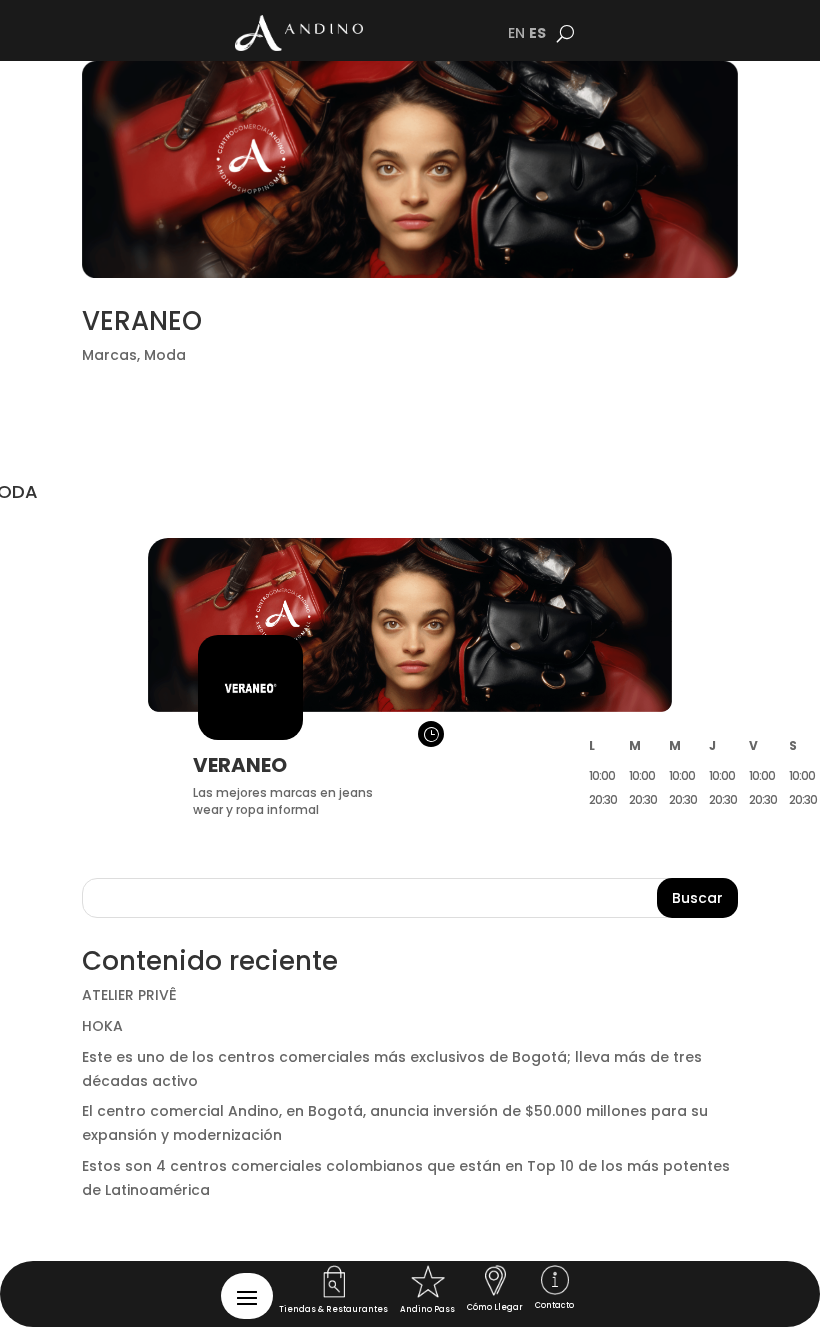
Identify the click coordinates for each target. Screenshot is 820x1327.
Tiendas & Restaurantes (333, 1309)
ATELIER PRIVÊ (129, 995)
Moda (165, 355)
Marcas (109, 355)
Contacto (554, 1305)
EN (516, 33)
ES (537, 33)
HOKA (102, 1026)
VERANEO (142, 321)
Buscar (697, 898)
